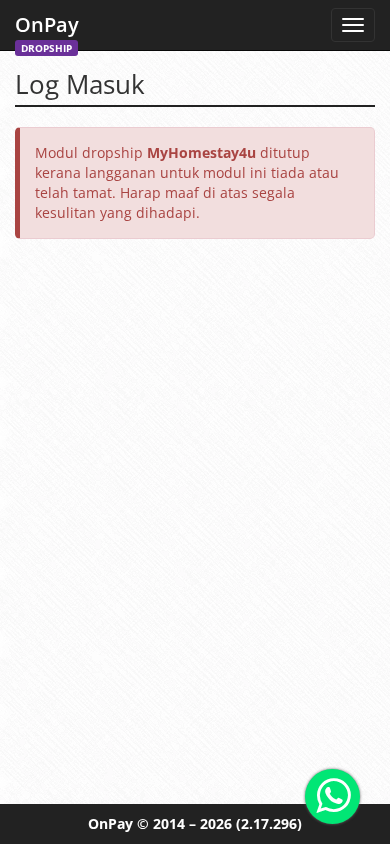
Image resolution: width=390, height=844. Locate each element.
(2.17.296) (269, 823)
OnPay (47, 30)
